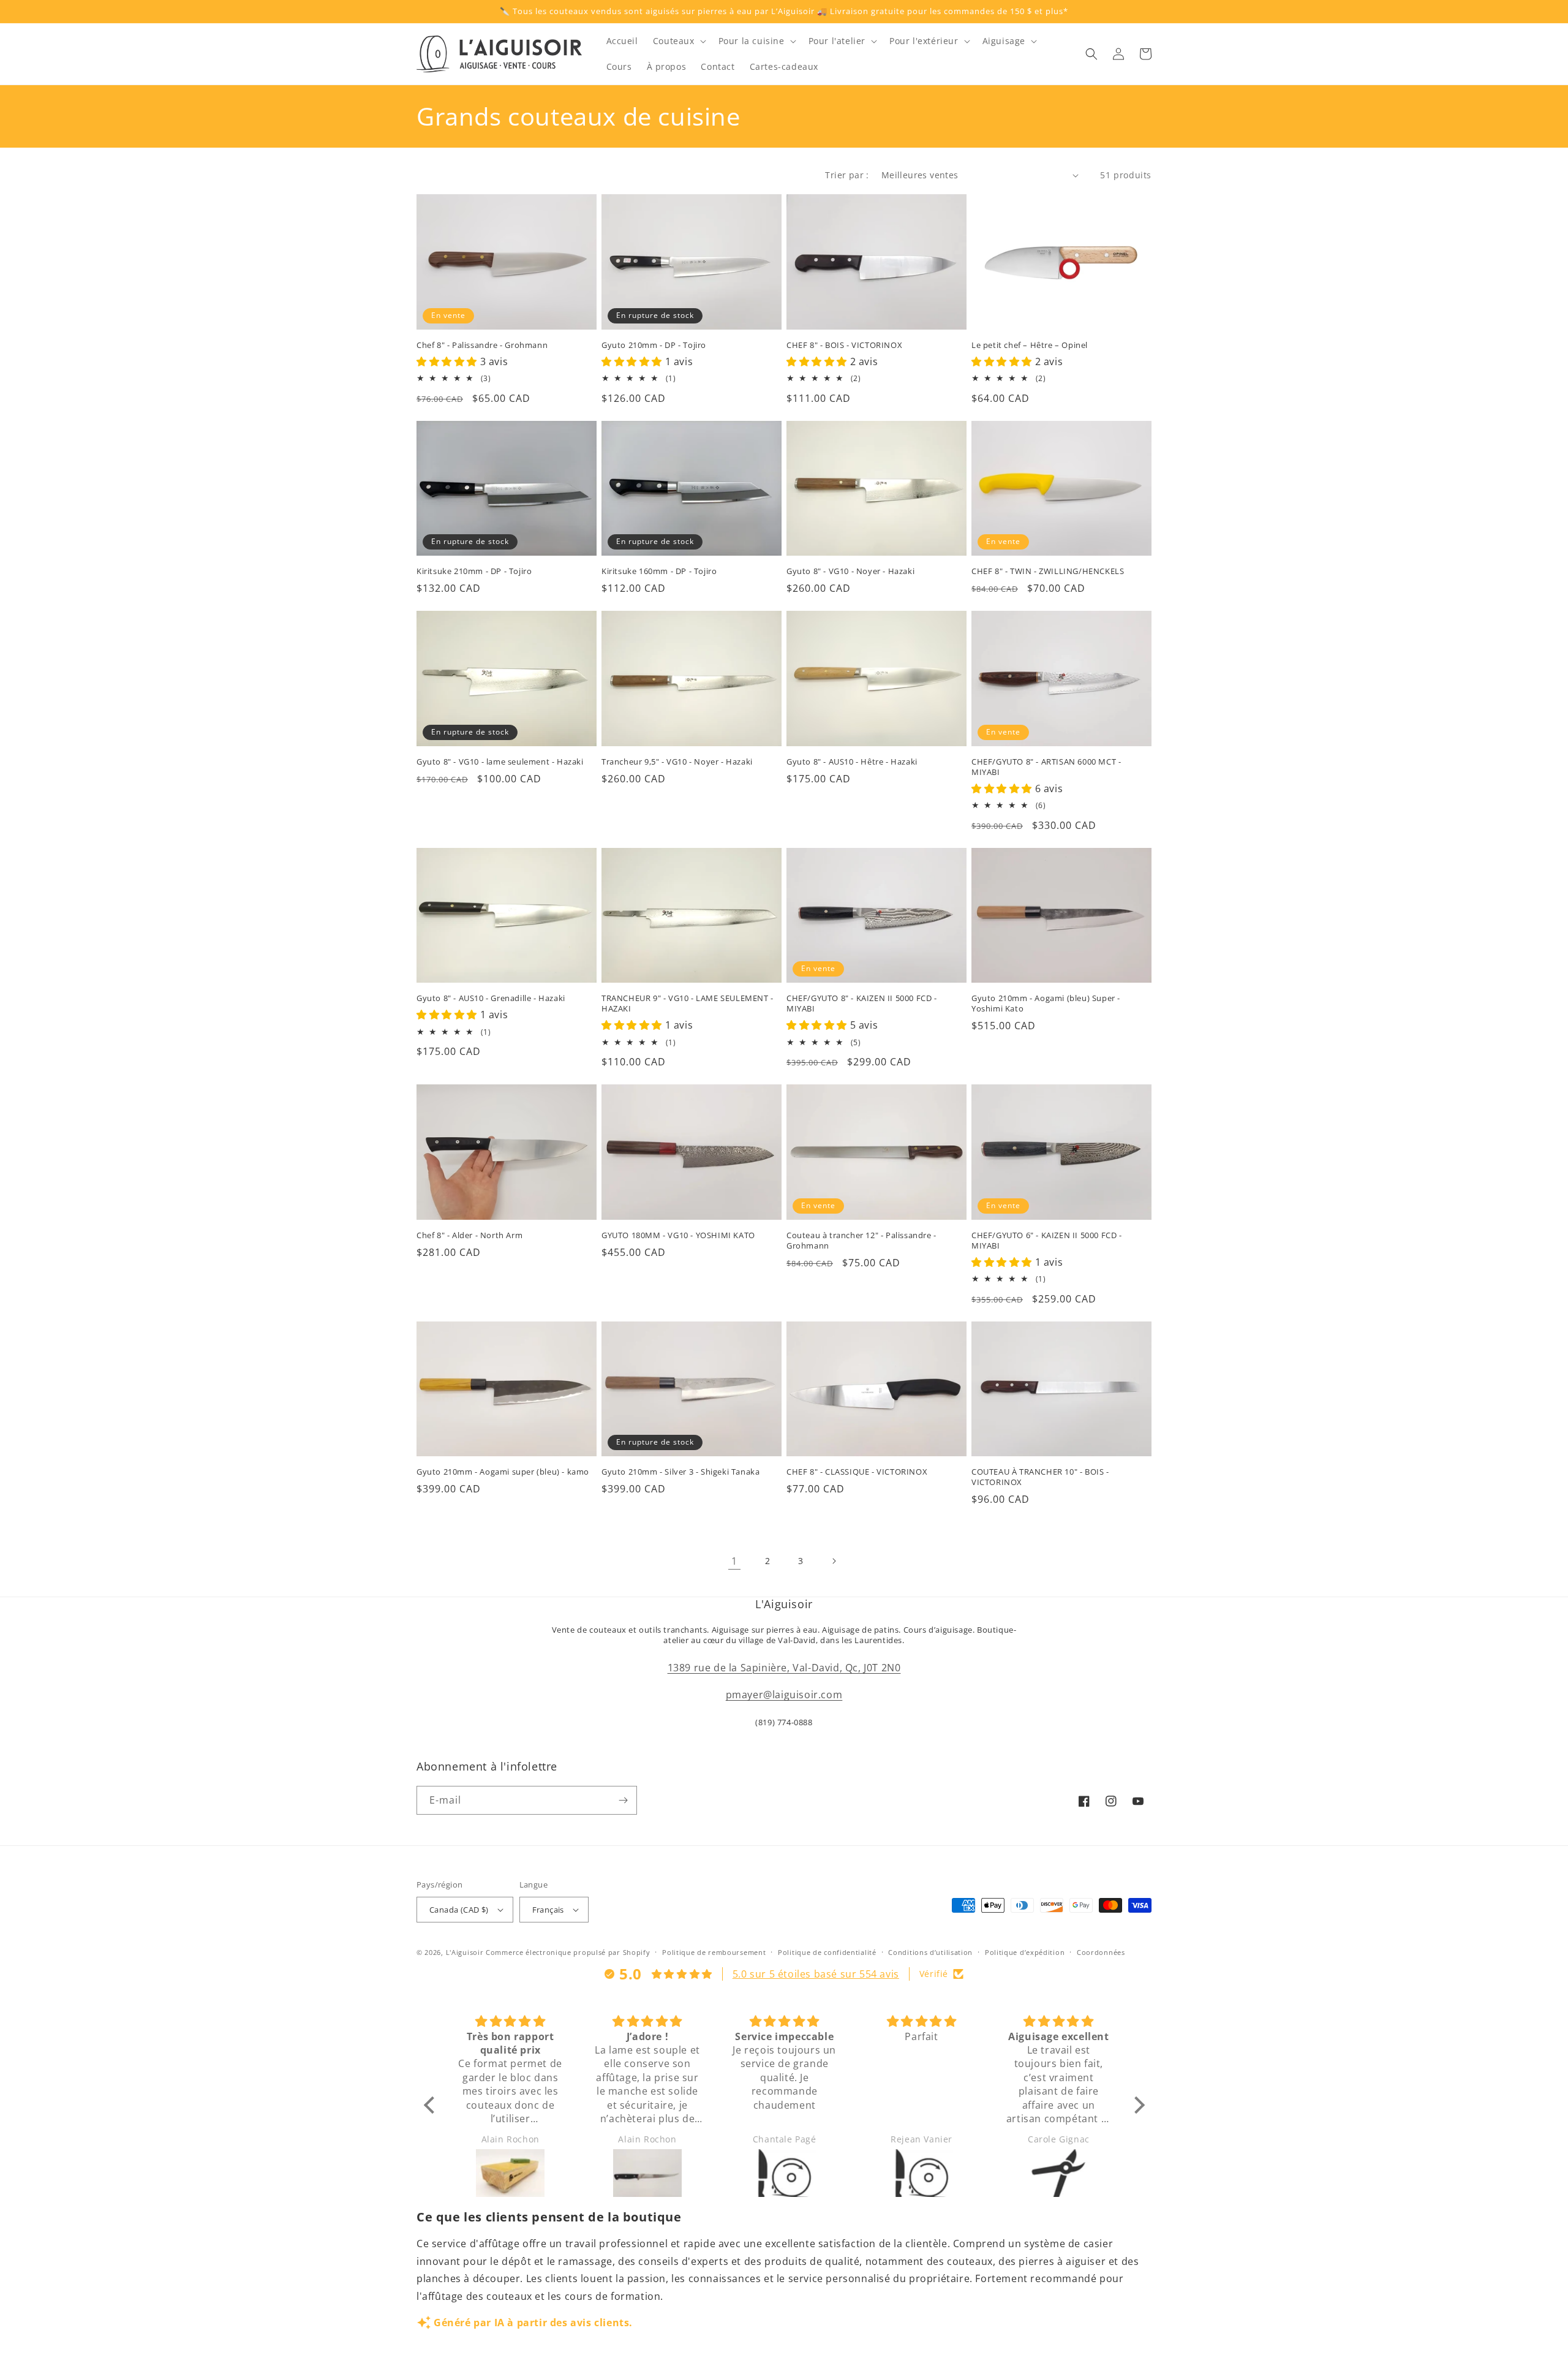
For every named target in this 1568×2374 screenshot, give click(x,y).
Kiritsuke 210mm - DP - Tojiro (474, 571)
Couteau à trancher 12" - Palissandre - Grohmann (861, 1241)
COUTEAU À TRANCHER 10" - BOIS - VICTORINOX (1040, 1477)
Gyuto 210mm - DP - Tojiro (654, 345)
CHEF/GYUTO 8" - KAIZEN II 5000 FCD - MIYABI (862, 1004)
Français (548, 1910)
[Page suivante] (834, 1561)
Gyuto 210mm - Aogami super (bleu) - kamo (503, 1472)
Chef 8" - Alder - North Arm (469, 1235)
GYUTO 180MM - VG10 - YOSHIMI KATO (678, 1235)
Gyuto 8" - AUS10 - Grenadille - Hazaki (491, 998)
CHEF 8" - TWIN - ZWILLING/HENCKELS (1048, 571)
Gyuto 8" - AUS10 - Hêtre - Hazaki (852, 762)
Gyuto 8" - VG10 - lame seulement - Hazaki (500, 762)
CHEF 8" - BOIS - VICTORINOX (844, 345)
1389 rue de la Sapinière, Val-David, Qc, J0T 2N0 (784, 1668)
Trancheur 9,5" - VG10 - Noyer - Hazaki (677, 762)
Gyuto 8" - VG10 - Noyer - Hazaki (850, 571)
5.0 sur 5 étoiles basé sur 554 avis (816, 1974)
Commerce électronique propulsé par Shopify (568, 1952)
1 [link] (734, 1561)
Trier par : (847, 175)
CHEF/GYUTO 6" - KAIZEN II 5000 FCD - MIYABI (1047, 1241)
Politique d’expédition (1025, 1952)
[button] (678, 41)
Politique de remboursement (714, 1952)
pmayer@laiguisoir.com (784, 1695)
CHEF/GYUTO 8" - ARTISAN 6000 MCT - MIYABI (1046, 767)
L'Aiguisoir (465, 1952)
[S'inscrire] (623, 1800)
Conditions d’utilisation (930, 1952)
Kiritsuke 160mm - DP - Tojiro (659, 571)
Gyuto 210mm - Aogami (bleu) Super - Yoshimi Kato (1046, 1004)
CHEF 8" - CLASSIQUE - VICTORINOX (857, 1472)
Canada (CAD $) (459, 1910)
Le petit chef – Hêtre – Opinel (1030, 345)
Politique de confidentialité (827, 1952)
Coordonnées (1101, 1952)
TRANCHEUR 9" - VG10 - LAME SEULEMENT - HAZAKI (688, 1004)
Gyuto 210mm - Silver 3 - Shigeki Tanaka (680, 1472)
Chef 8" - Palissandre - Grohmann (482, 345)
